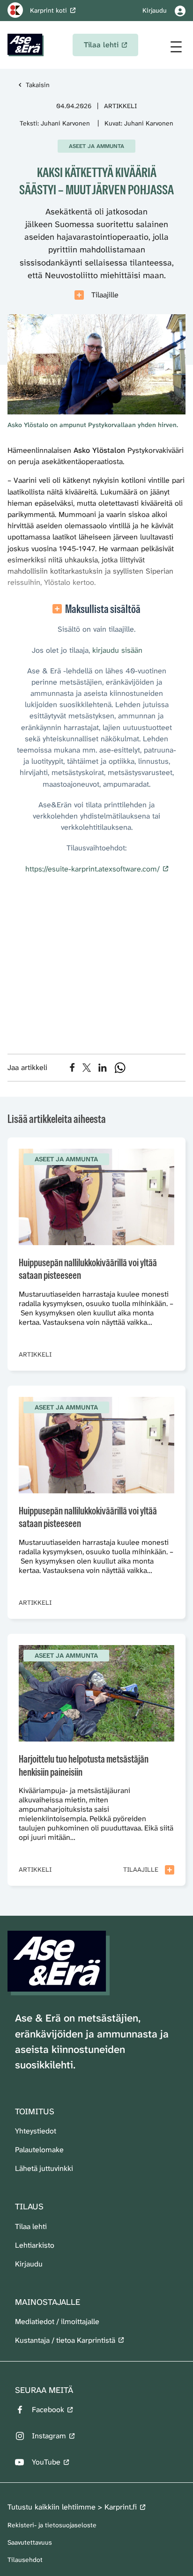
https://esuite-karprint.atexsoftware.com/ (93, 869)
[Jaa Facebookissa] (72, 1067)
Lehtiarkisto (35, 2245)
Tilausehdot (25, 2560)
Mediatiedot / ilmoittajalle (57, 2321)
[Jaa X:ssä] (87, 1068)
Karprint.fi (121, 2507)
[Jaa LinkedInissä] (103, 1068)
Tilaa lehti (31, 2226)
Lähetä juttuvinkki (44, 2168)
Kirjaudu (29, 2264)
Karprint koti (48, 10)
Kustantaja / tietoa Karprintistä (65, 2340)
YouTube (46, 2462)
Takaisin (38, 85)
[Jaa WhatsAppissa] (120, 1068)
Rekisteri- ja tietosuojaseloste (52, 2525)
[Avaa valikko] (176, 47)
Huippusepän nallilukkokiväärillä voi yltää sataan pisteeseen (88, 1269)
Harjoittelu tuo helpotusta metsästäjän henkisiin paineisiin (84, 1766)
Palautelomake (39, 2150)
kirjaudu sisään (117, 650)
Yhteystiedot (36, 2131)
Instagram (49, 2436)
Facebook (48, 2410)
